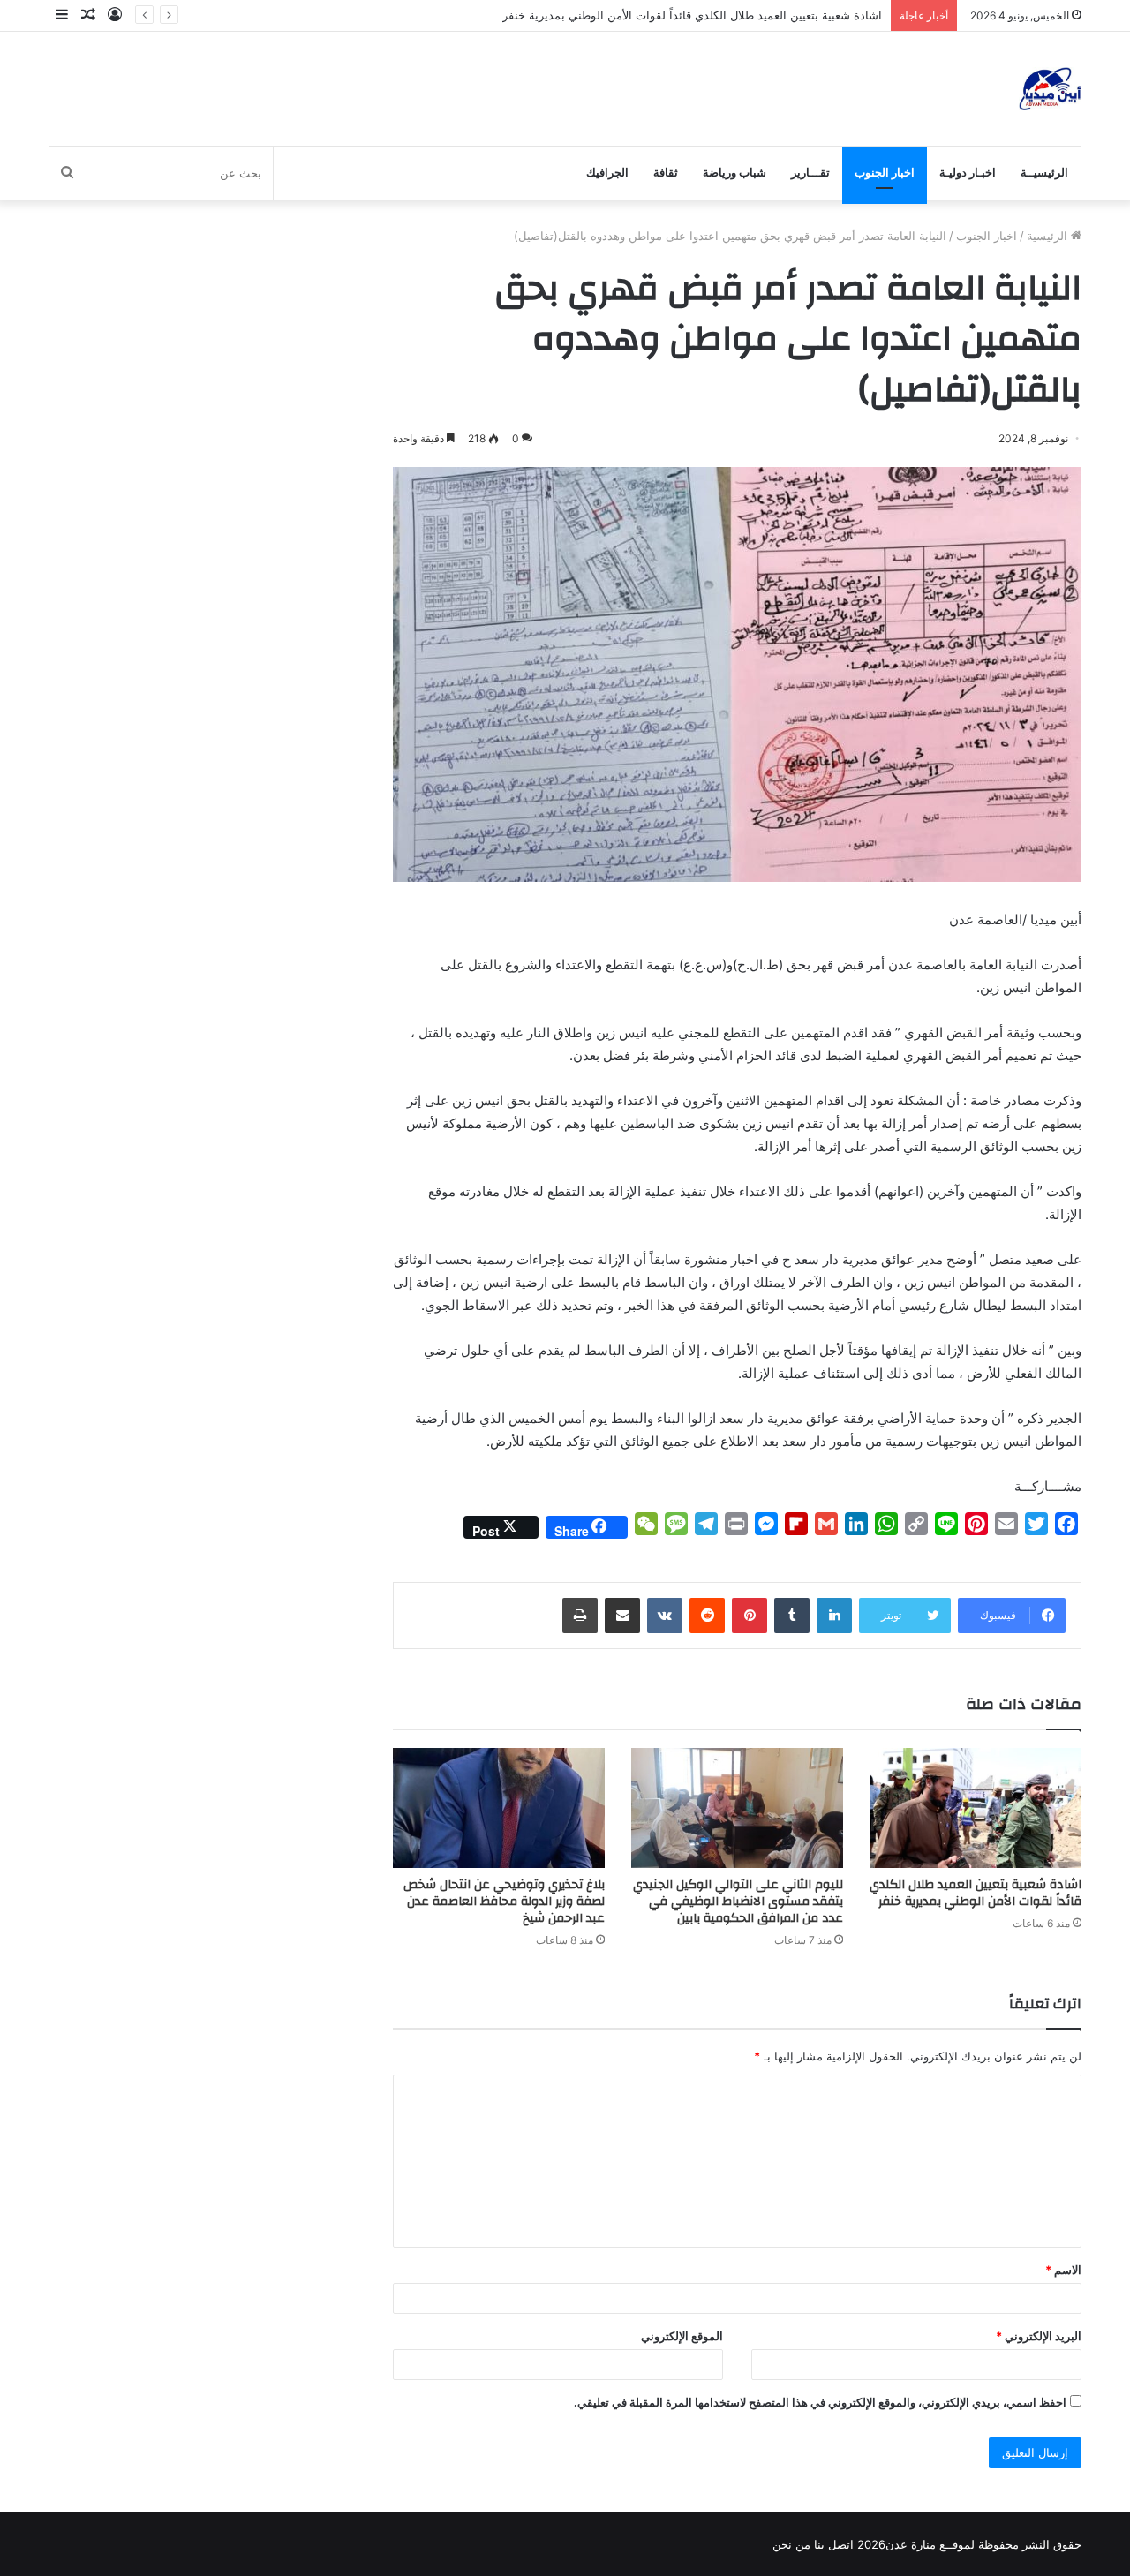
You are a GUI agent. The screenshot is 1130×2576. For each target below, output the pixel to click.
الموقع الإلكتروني (682, 2336)
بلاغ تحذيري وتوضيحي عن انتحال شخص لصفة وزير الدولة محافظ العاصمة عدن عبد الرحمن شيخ (504, 1902)
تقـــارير (810, 173)
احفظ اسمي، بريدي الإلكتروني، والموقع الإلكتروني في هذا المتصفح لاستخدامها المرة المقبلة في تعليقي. (820, 2402)
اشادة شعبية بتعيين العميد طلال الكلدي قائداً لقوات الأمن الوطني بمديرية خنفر (692, 15)
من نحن (791, 2544)
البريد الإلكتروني (1039, 2336)
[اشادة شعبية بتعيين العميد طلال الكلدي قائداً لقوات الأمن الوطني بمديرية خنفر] (976, 1808)
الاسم (1063, 2270)
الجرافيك (607, 173)
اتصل (841, 2544)
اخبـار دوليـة (968, 173)
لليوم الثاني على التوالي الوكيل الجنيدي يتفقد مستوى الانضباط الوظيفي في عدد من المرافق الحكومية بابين (738, 1902)
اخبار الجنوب (885, 173)
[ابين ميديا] (1050, 89)
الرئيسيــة (1044, 173)
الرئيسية (1049, 236)
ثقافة (666, 173)
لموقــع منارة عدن (930, 2544)
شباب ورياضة (734, 173)
